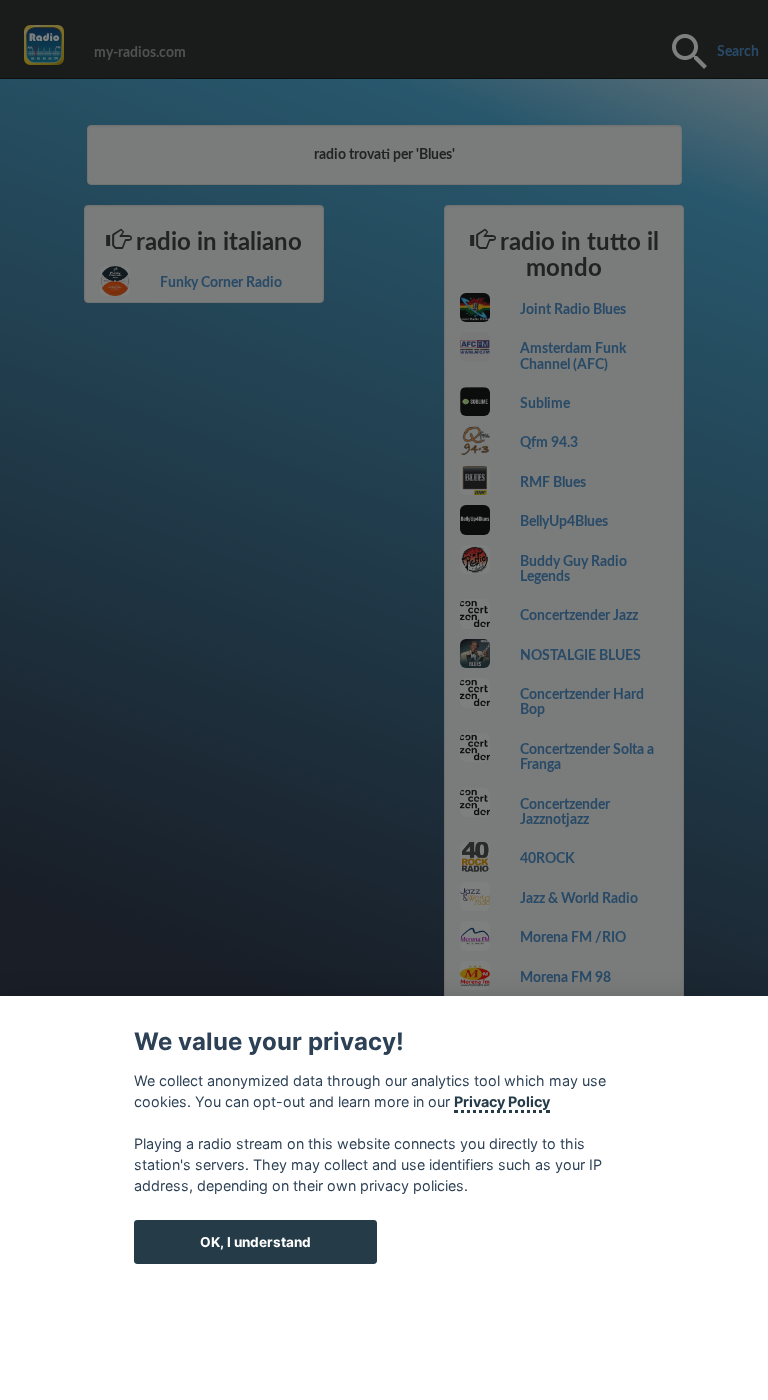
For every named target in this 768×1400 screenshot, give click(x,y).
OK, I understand (255, 1242)
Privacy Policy (502, 1101)
